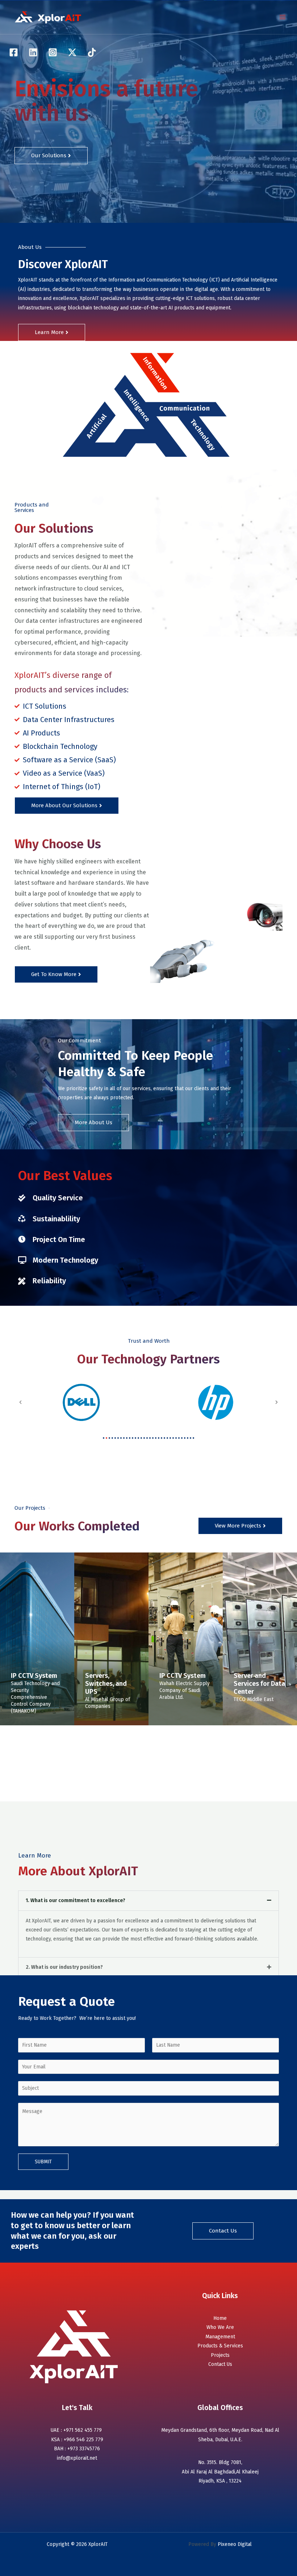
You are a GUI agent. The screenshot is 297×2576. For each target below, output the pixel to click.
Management (220, 2337)
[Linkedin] (33, 52)
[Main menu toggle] (283, 17)
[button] (20, 1402)
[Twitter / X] (72, 52)
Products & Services (220, 2346)
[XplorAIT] (49, 17)
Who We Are (220, 2327)
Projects (220, 2355)
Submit (43, 2162)
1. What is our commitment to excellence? (76, 1900)
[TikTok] (92, 52)
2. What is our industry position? (64, 1967)
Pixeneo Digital (234, 2544)
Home (220, 2318)
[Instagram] (53, 52)
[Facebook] (14, 52)
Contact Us (220, 2364)
